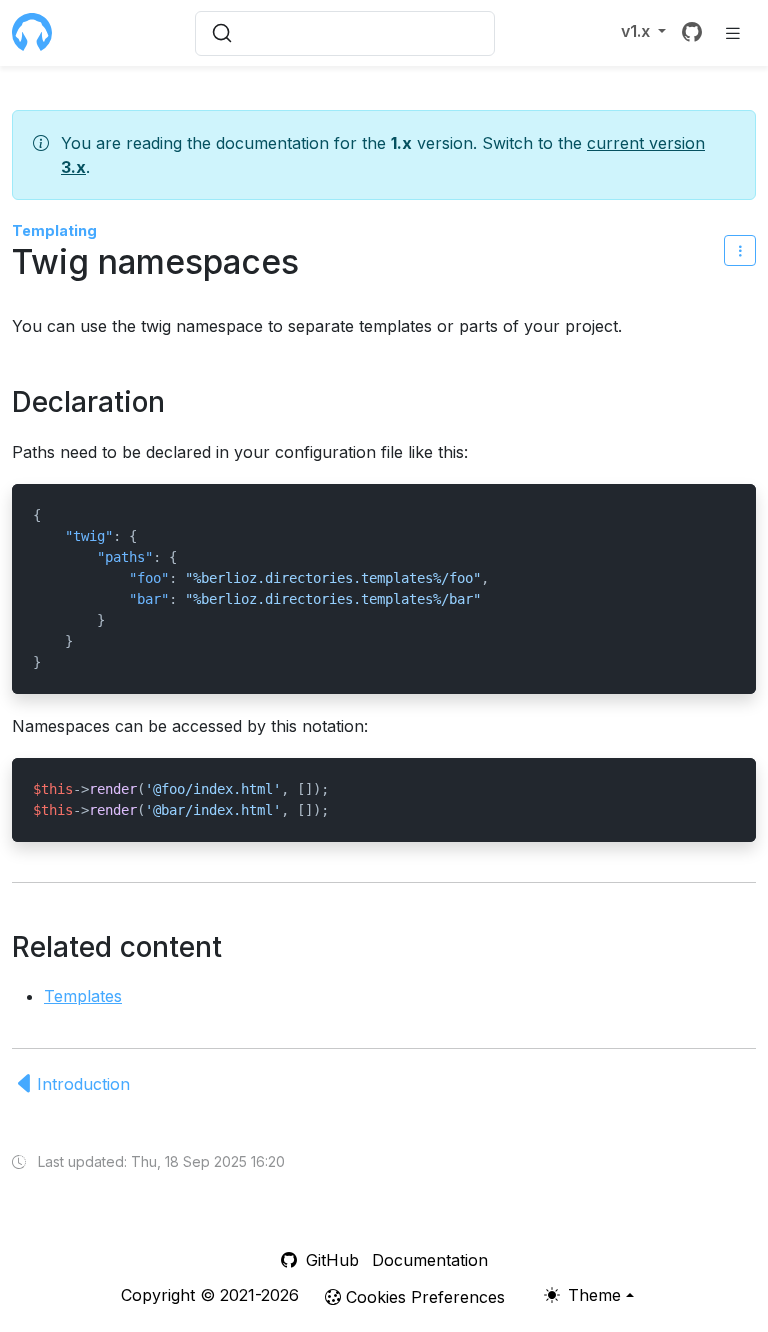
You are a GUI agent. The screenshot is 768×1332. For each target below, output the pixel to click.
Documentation (430, 1260)
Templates (83, 996)
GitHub (330, 1260)
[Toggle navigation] (733, 32)
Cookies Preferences (423, 1297)
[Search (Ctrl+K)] (345, 33)
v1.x (637, 31)
